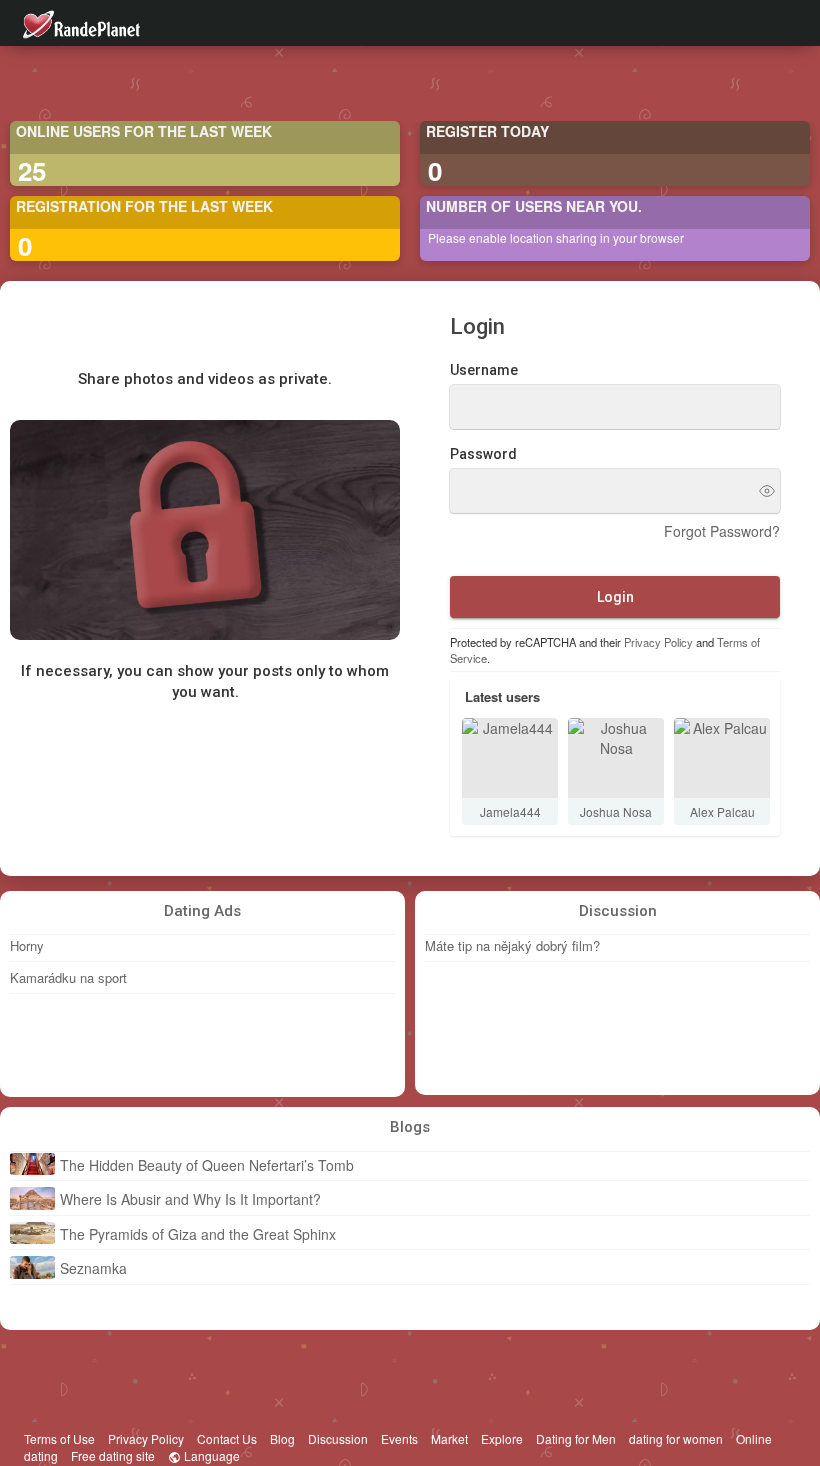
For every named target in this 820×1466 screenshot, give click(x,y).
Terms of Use (59, 1438)
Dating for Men (576, 1438)
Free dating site (113, 1455)
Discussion (618, 911)
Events (399, 1438)
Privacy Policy (658, 642)
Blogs (410, 1127)
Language (210, 1455)
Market (449, 1438)
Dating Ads (202, 911)
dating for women (676, 1438)
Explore (502, 1438)
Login (615, 597)
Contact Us (227, 1438)
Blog (282, 1438)
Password (483, 454)
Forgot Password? (722, 531)
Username (484, 370)
